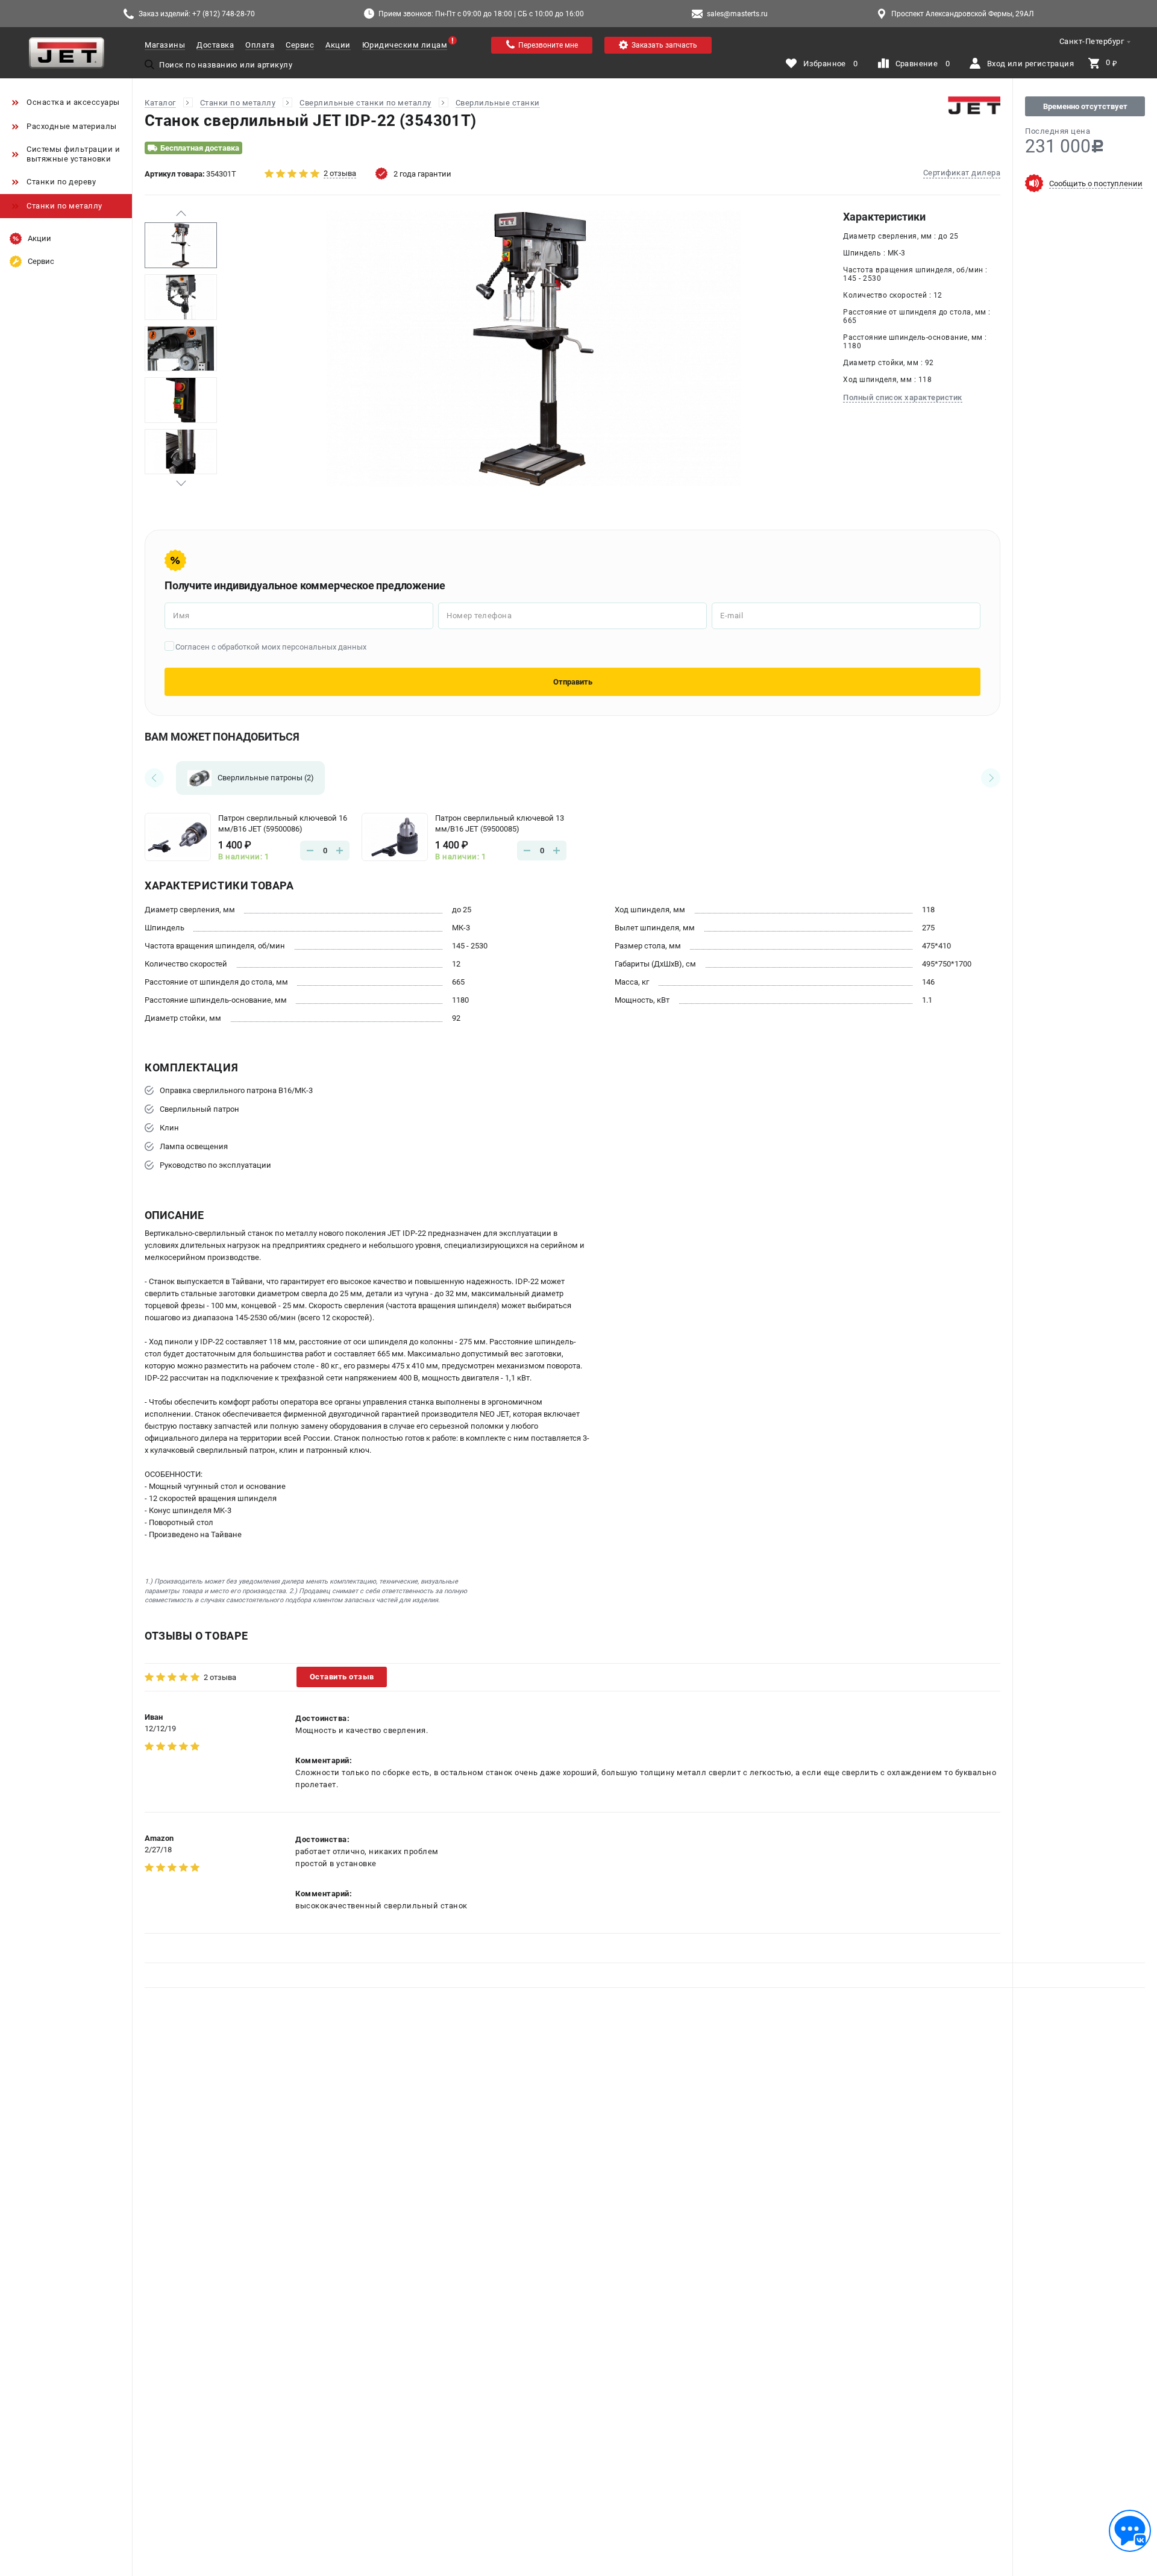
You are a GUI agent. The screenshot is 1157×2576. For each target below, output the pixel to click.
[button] (181, 213)
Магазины (165, 45)
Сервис (300, 45)
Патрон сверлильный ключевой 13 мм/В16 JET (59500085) (500, 823)
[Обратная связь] (1130, 2531)
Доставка (215, 45)
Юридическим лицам (405, 45)
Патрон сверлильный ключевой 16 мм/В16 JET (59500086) (283, 823)
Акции (338, 45)
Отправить (573, 682)
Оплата (260, 45)
